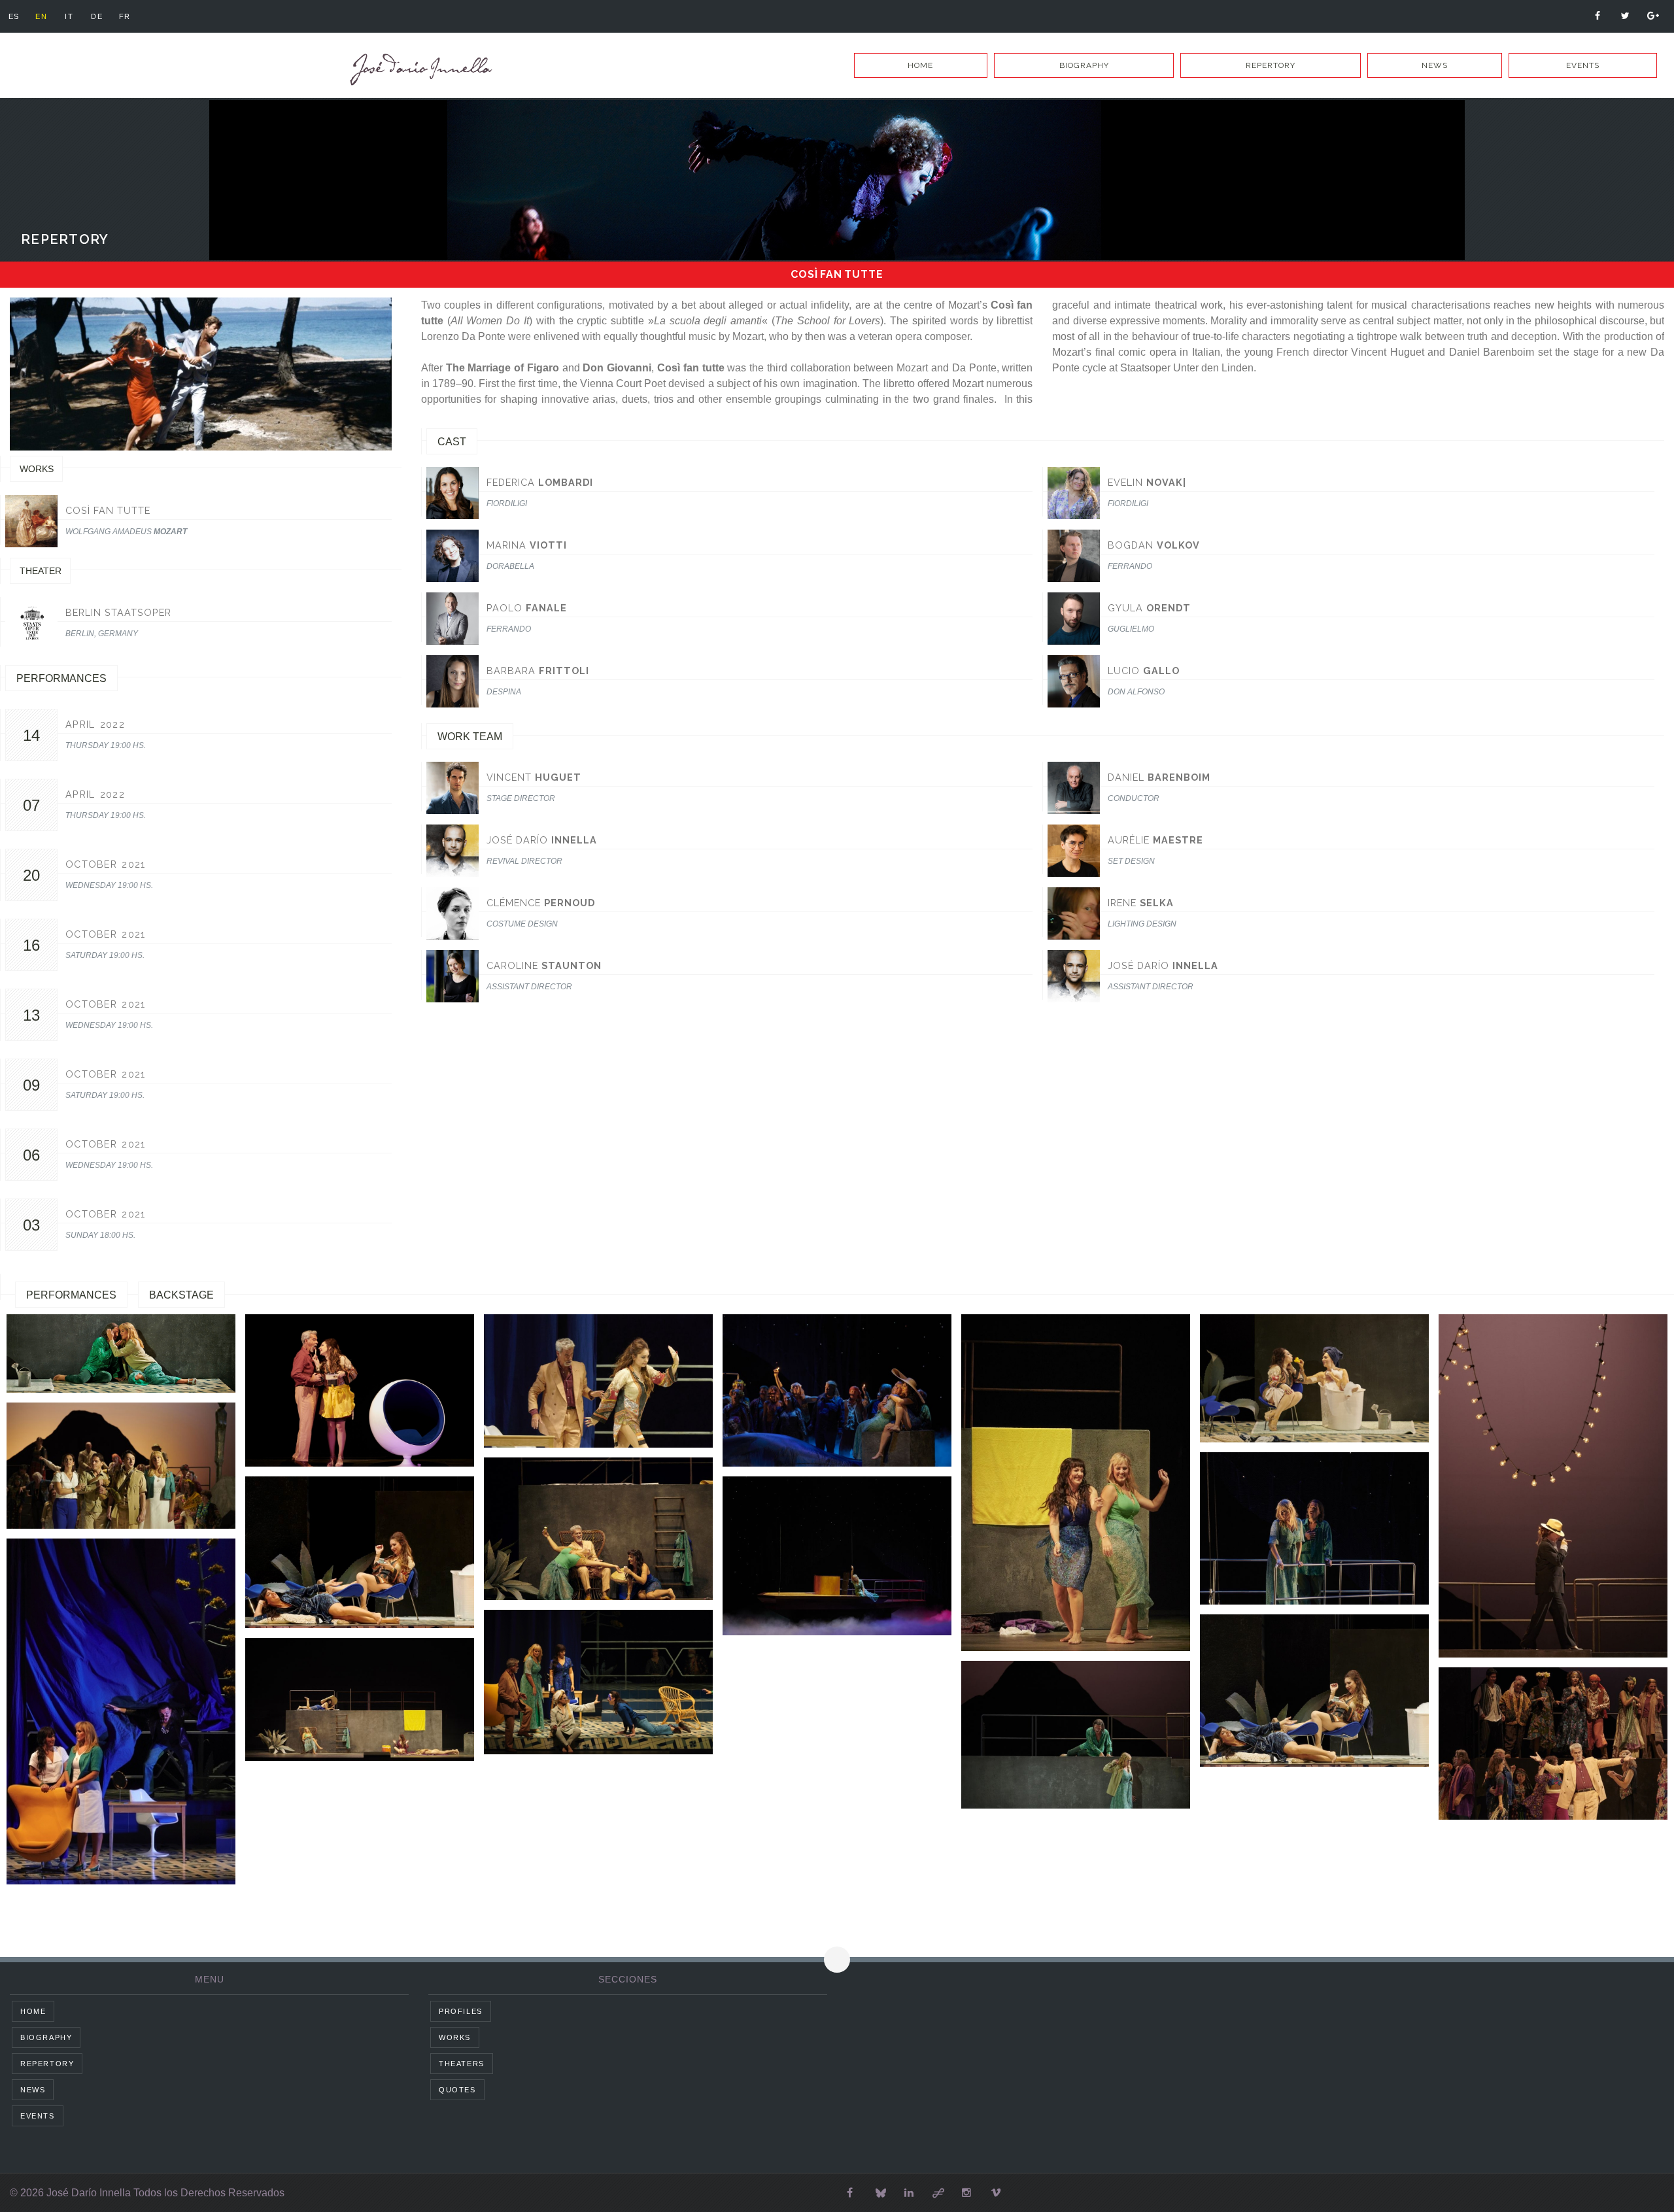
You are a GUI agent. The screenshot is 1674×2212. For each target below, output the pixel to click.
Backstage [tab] (181, 1295)
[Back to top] (837, 1960)
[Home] (418, 70)
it (69, 16)
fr (125, 16)
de (97, 16)
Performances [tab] (71, 1295)
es (14, 16)
